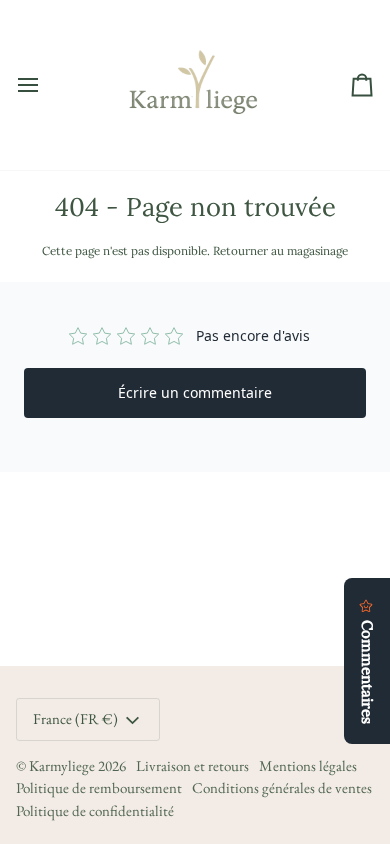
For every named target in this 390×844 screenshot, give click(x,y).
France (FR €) (75, 718)
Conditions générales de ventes (282, 787)
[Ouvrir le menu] (46, 85)
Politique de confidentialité (95, 810)
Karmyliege (62, 765)
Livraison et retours (192, 765)
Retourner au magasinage (280, 250)
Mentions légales (308, 765)
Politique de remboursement (99, 787)
